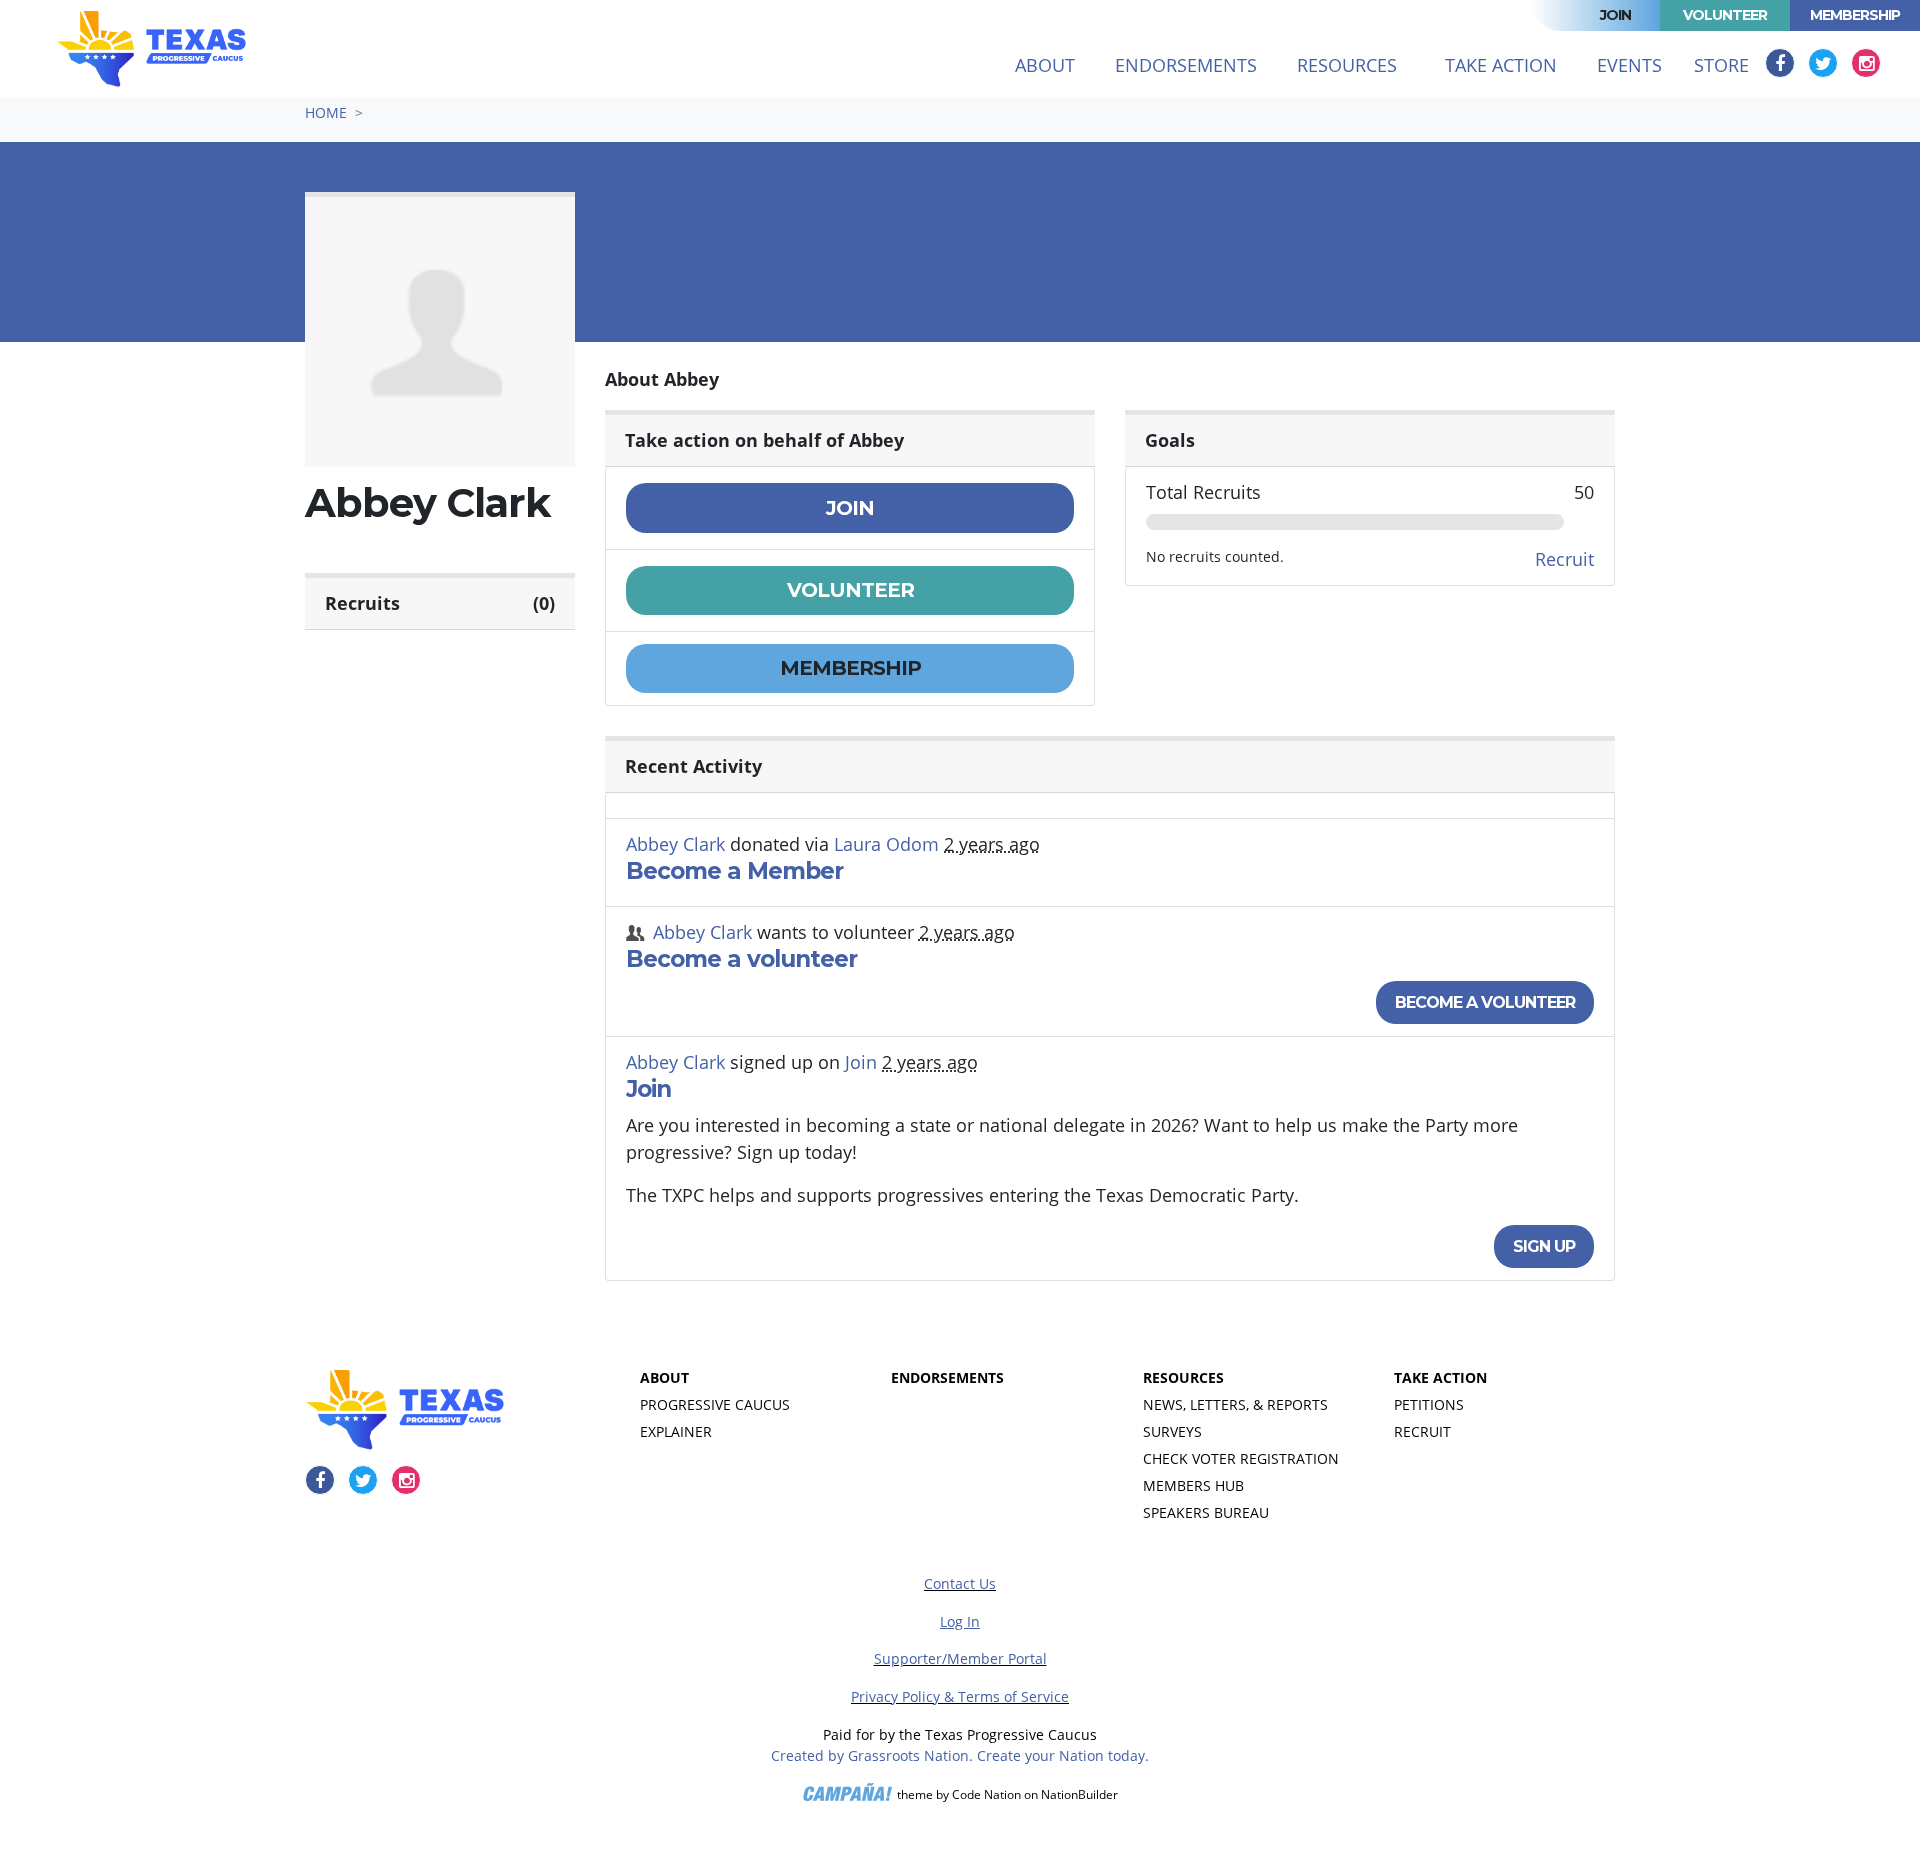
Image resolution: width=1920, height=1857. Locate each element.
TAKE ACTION (1440, 1377)
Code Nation (986, 1794)
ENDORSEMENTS (947, 1377)
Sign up (1544, 1246)
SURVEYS (1172, 1431)
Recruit (1564, 559)
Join (1615, 15)
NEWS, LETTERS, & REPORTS (1235, 1404)
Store (1721, 65)
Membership (1855, 15)
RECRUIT (1422, 1431)
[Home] (151, 49)
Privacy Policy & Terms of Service (960, 1696)
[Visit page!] (1782, 63)
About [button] (1045, 65)
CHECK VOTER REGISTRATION (1241, 1458)
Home (326, 112)
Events (1629, 65)
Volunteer (1725, 15)
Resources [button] (1347, 65)
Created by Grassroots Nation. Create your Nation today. (960, 1755)
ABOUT (664, 1377)
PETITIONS (1429, 1404)
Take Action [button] (1501, 65)
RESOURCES (1183, 1377)
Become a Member (734, 871)
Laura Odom (886, 844)
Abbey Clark (675, 844)
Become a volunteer (741, 959)
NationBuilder (1079, 1794)
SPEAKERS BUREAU (1206, 1512)
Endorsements (1186, 65)
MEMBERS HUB (1193, 1485)
